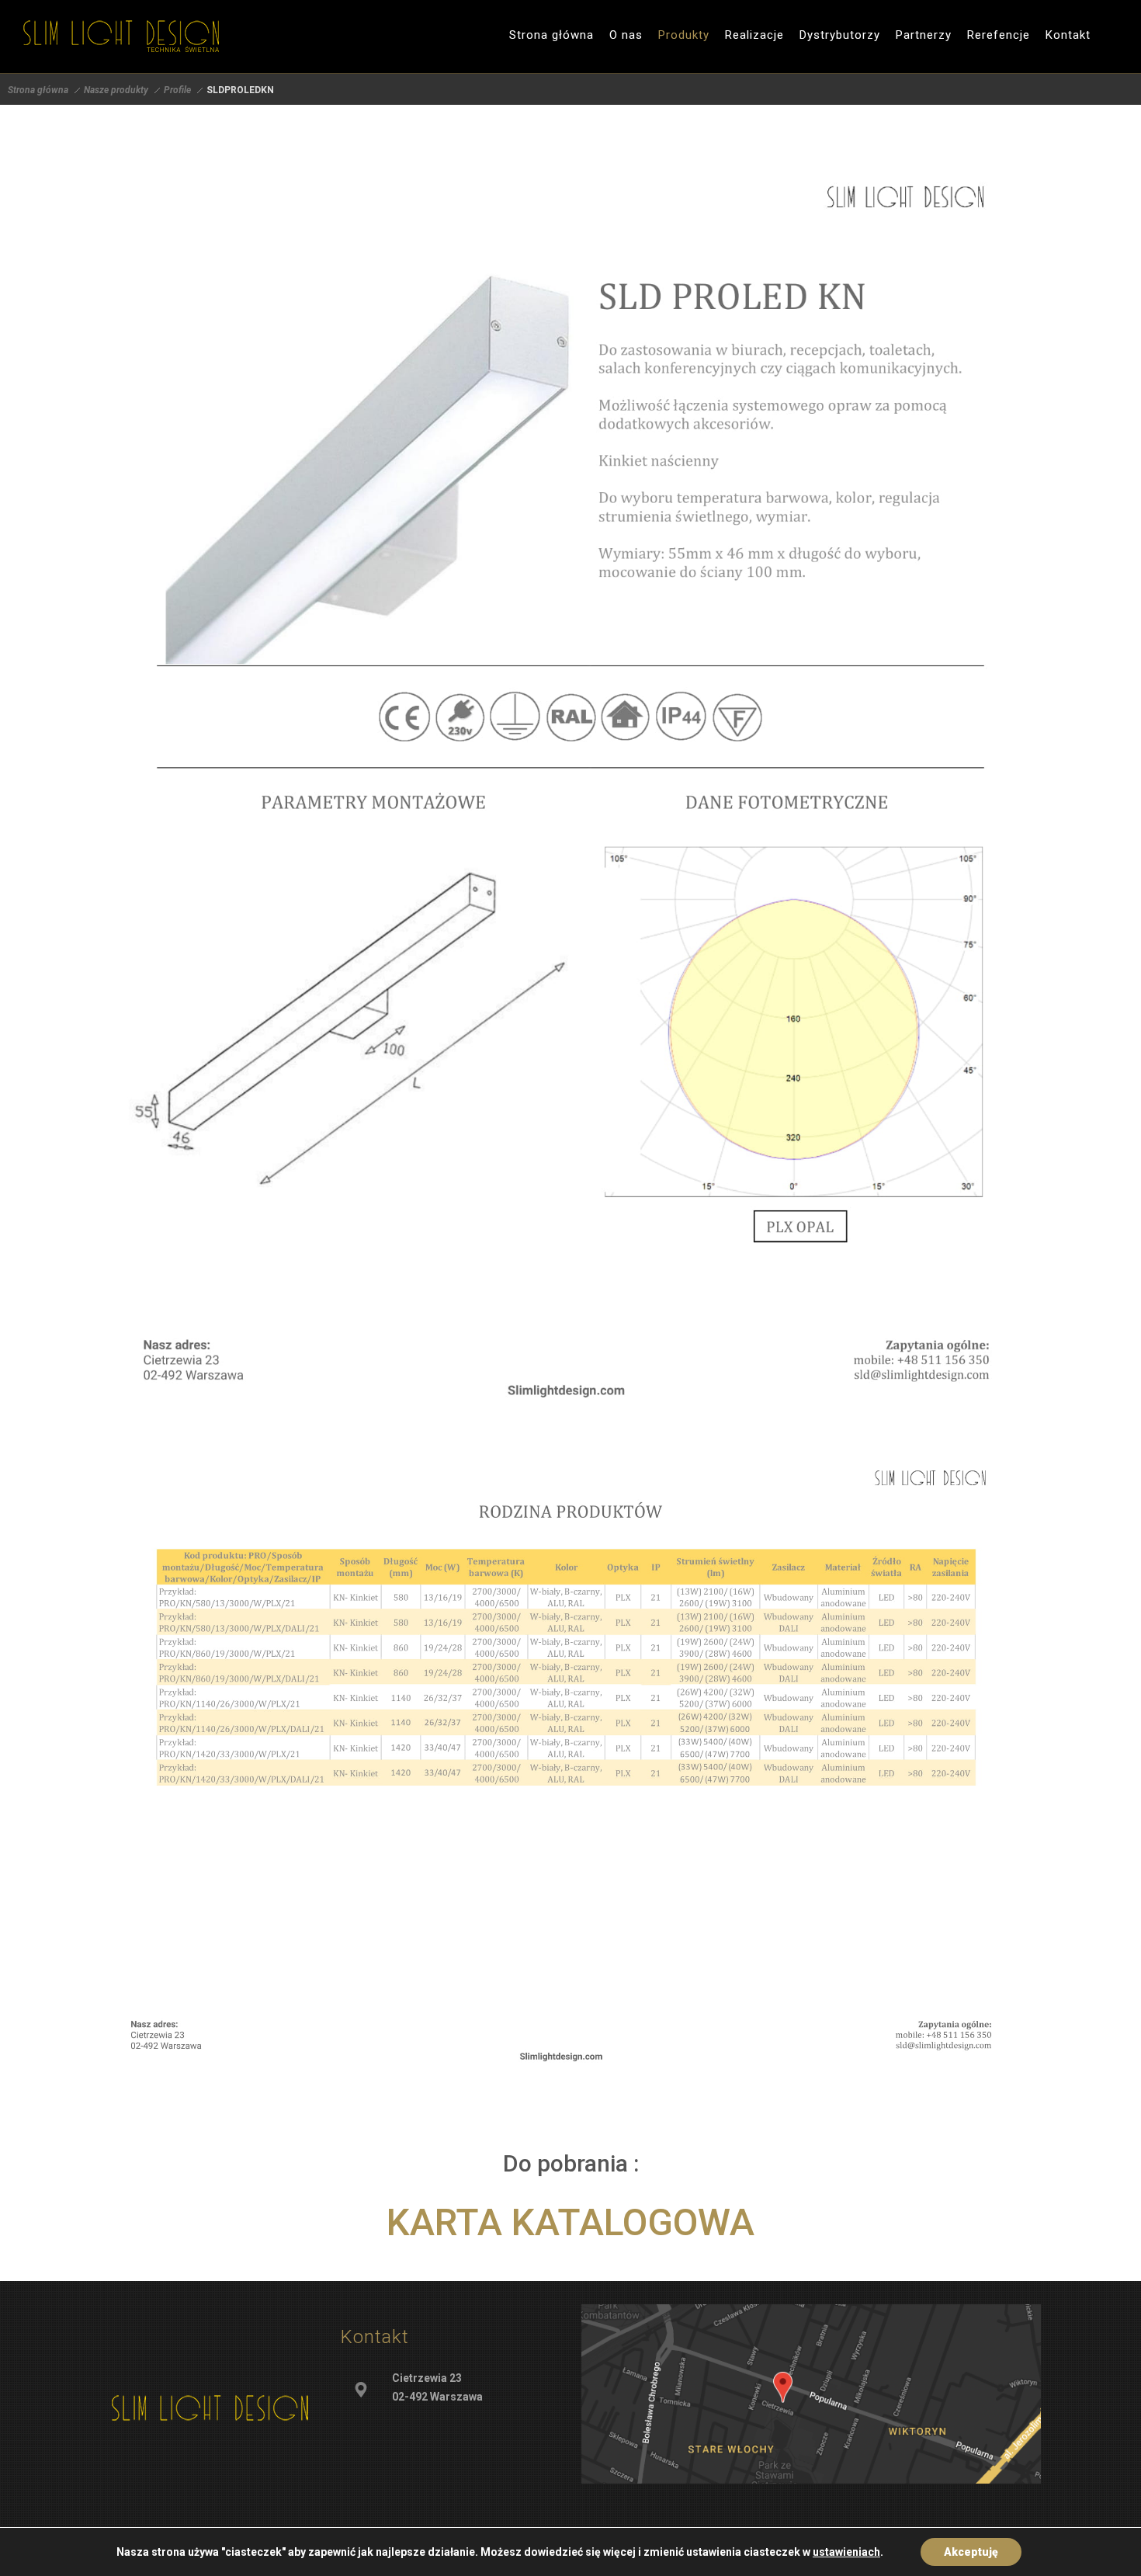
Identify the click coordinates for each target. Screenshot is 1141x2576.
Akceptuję (971, 2552)
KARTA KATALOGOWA (570, 2222)
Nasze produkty (116, 90)
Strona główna (38, 90)
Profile (177, 90)
